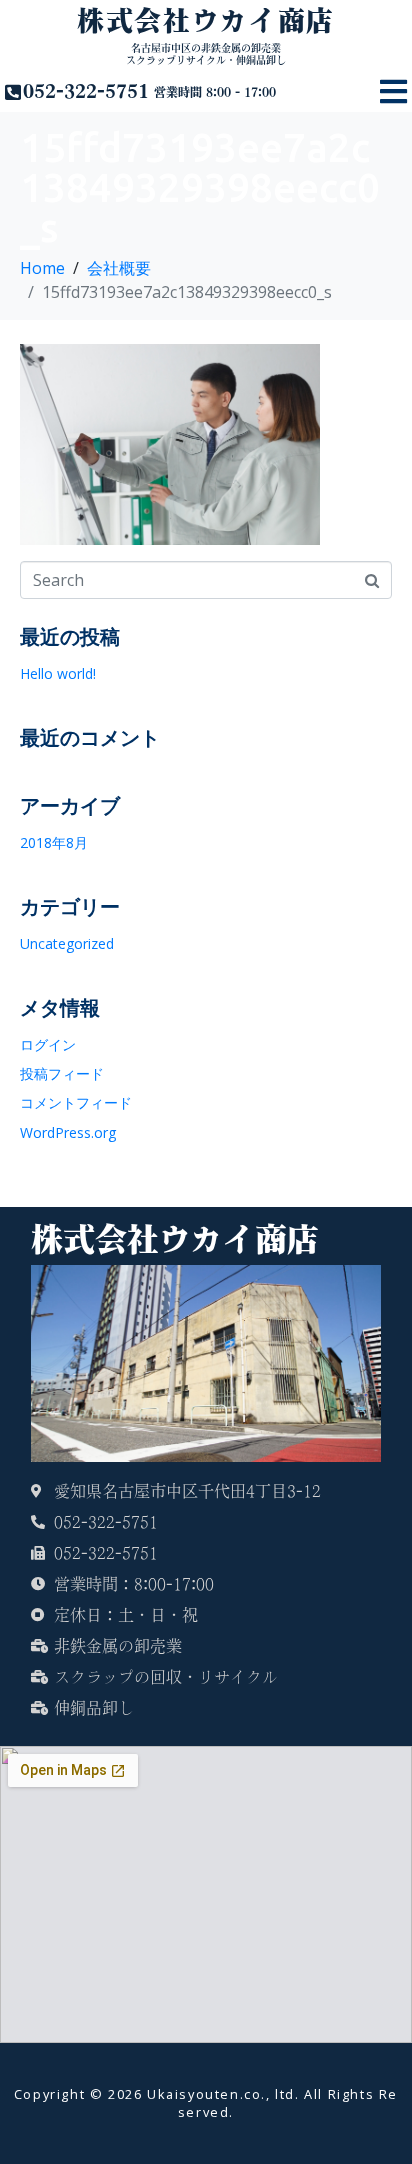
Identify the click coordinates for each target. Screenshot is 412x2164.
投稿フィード (62, 1073)
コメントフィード (76, 1102)
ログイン (48, 1044)
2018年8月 (54, 842)
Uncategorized (67, 943)
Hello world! (58, 673)
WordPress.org (68, 1132)
